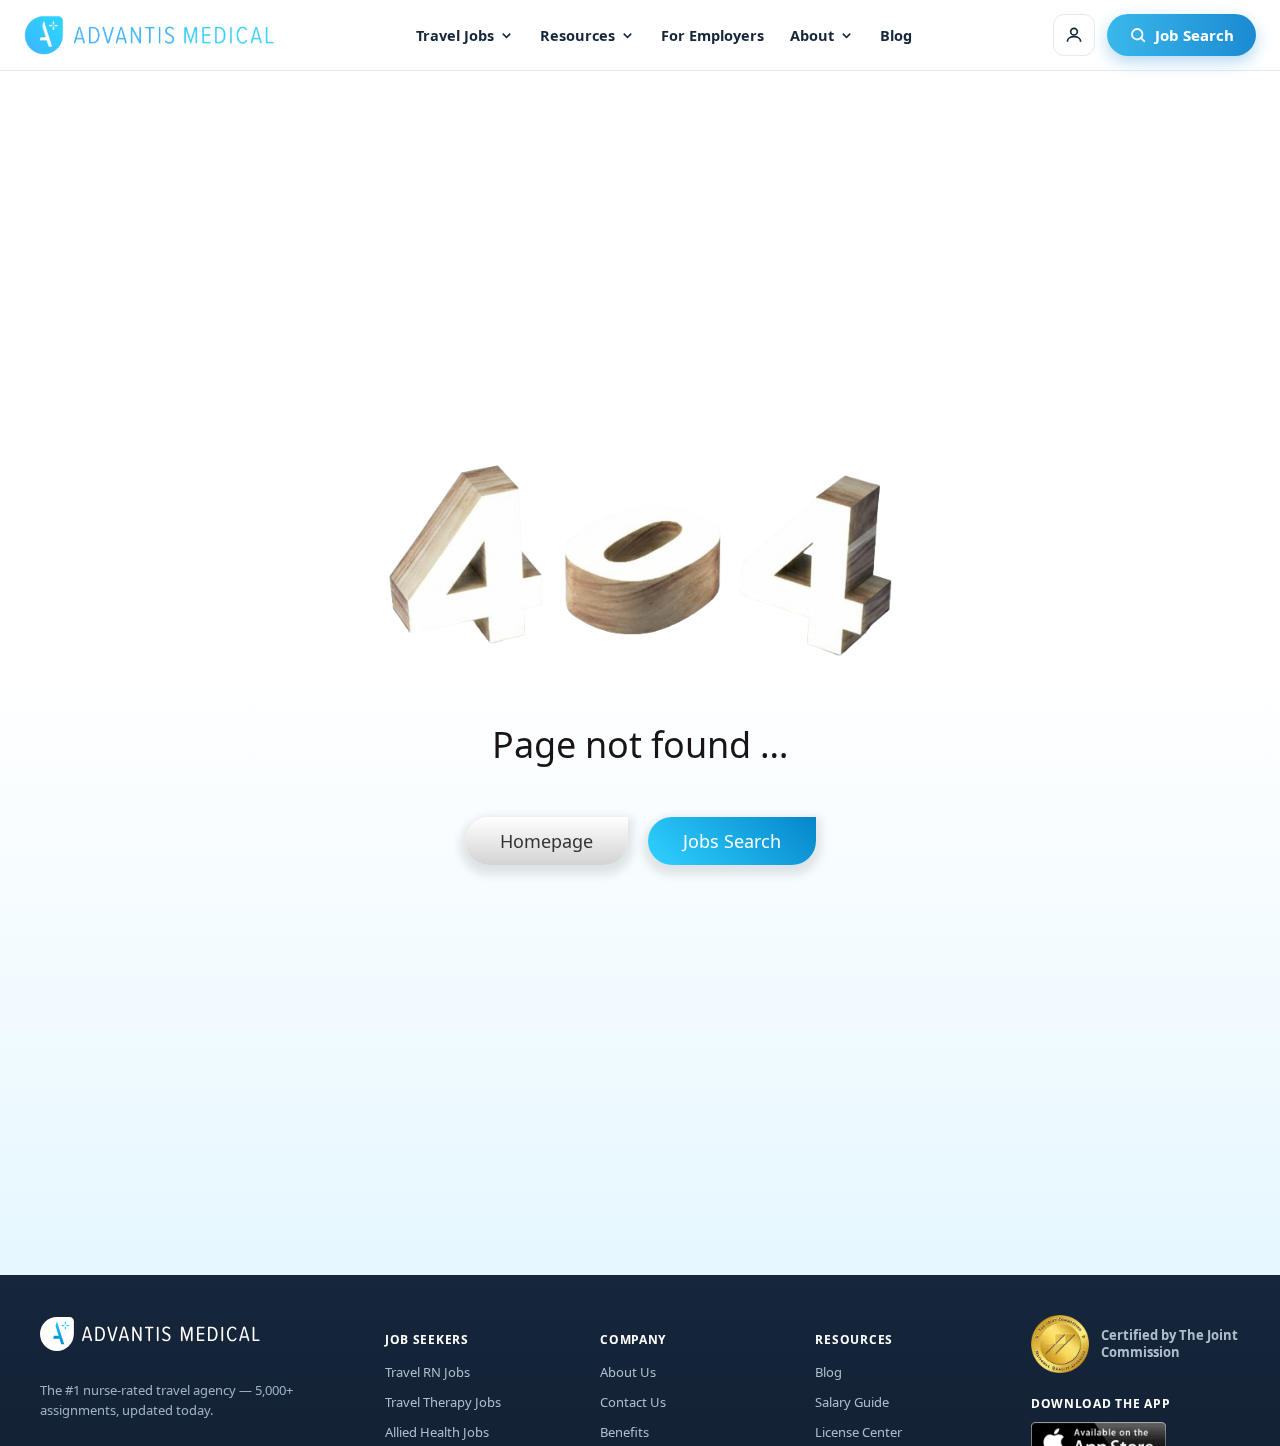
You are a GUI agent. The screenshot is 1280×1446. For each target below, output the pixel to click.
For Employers (712, 35)
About (812, 35)
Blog (896, 35)
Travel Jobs (455, 35)
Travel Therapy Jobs (443, 1402)
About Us (628, 1372)
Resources (577, 35)
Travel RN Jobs (427, 1372)
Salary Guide (852, 1402)
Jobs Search (732, 841)
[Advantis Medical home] (149, 35)
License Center (858, 1432)
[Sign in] (1074, 35)
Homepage (546, 841)
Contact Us (633, 1402)
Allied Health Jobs (437, 1432)
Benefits (624, 1432)
